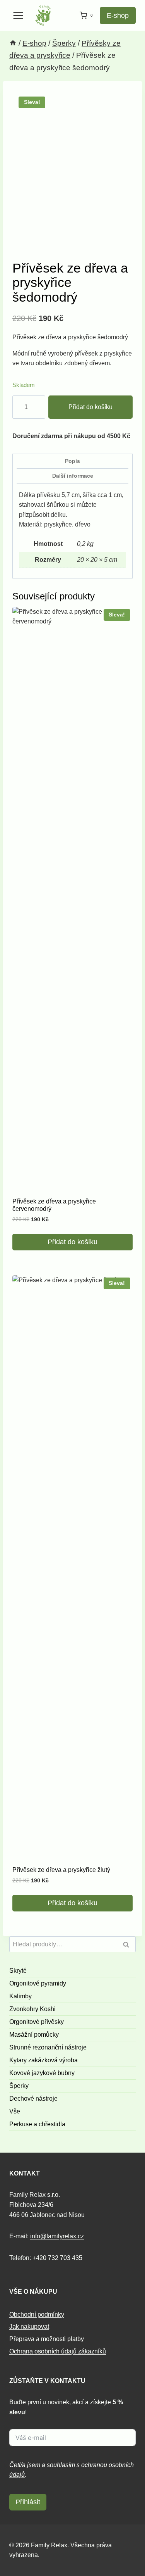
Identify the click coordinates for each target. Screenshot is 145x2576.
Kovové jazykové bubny (42, 2073)
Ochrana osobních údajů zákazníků (58, 2351)
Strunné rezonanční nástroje (48, 2047)
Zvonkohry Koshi (32, 2009)
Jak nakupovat (29, 2327)
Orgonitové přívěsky (37, 2022)
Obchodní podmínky (37, 2314)
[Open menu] (18, 15)
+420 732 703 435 (57, 2258)
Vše (15, 2111)
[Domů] (13, 43)
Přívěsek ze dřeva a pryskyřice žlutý (61, 1870)
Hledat (128, 1945)
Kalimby (20, 1996)
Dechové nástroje (33, 2099)
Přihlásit (28, 2502)
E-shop (118, 16)
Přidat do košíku (90, 407)
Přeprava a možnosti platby (47, 2339)
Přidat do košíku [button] (72, 1242)
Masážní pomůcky (34, 2035)
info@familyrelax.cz (57, 2236)
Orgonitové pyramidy (38, 1983)
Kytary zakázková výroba (43, 2060)
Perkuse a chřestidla (37, 2124)
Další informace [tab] (73, 476)
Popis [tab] (72, 461)
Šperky (19, 2086)
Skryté (18, 1971)
